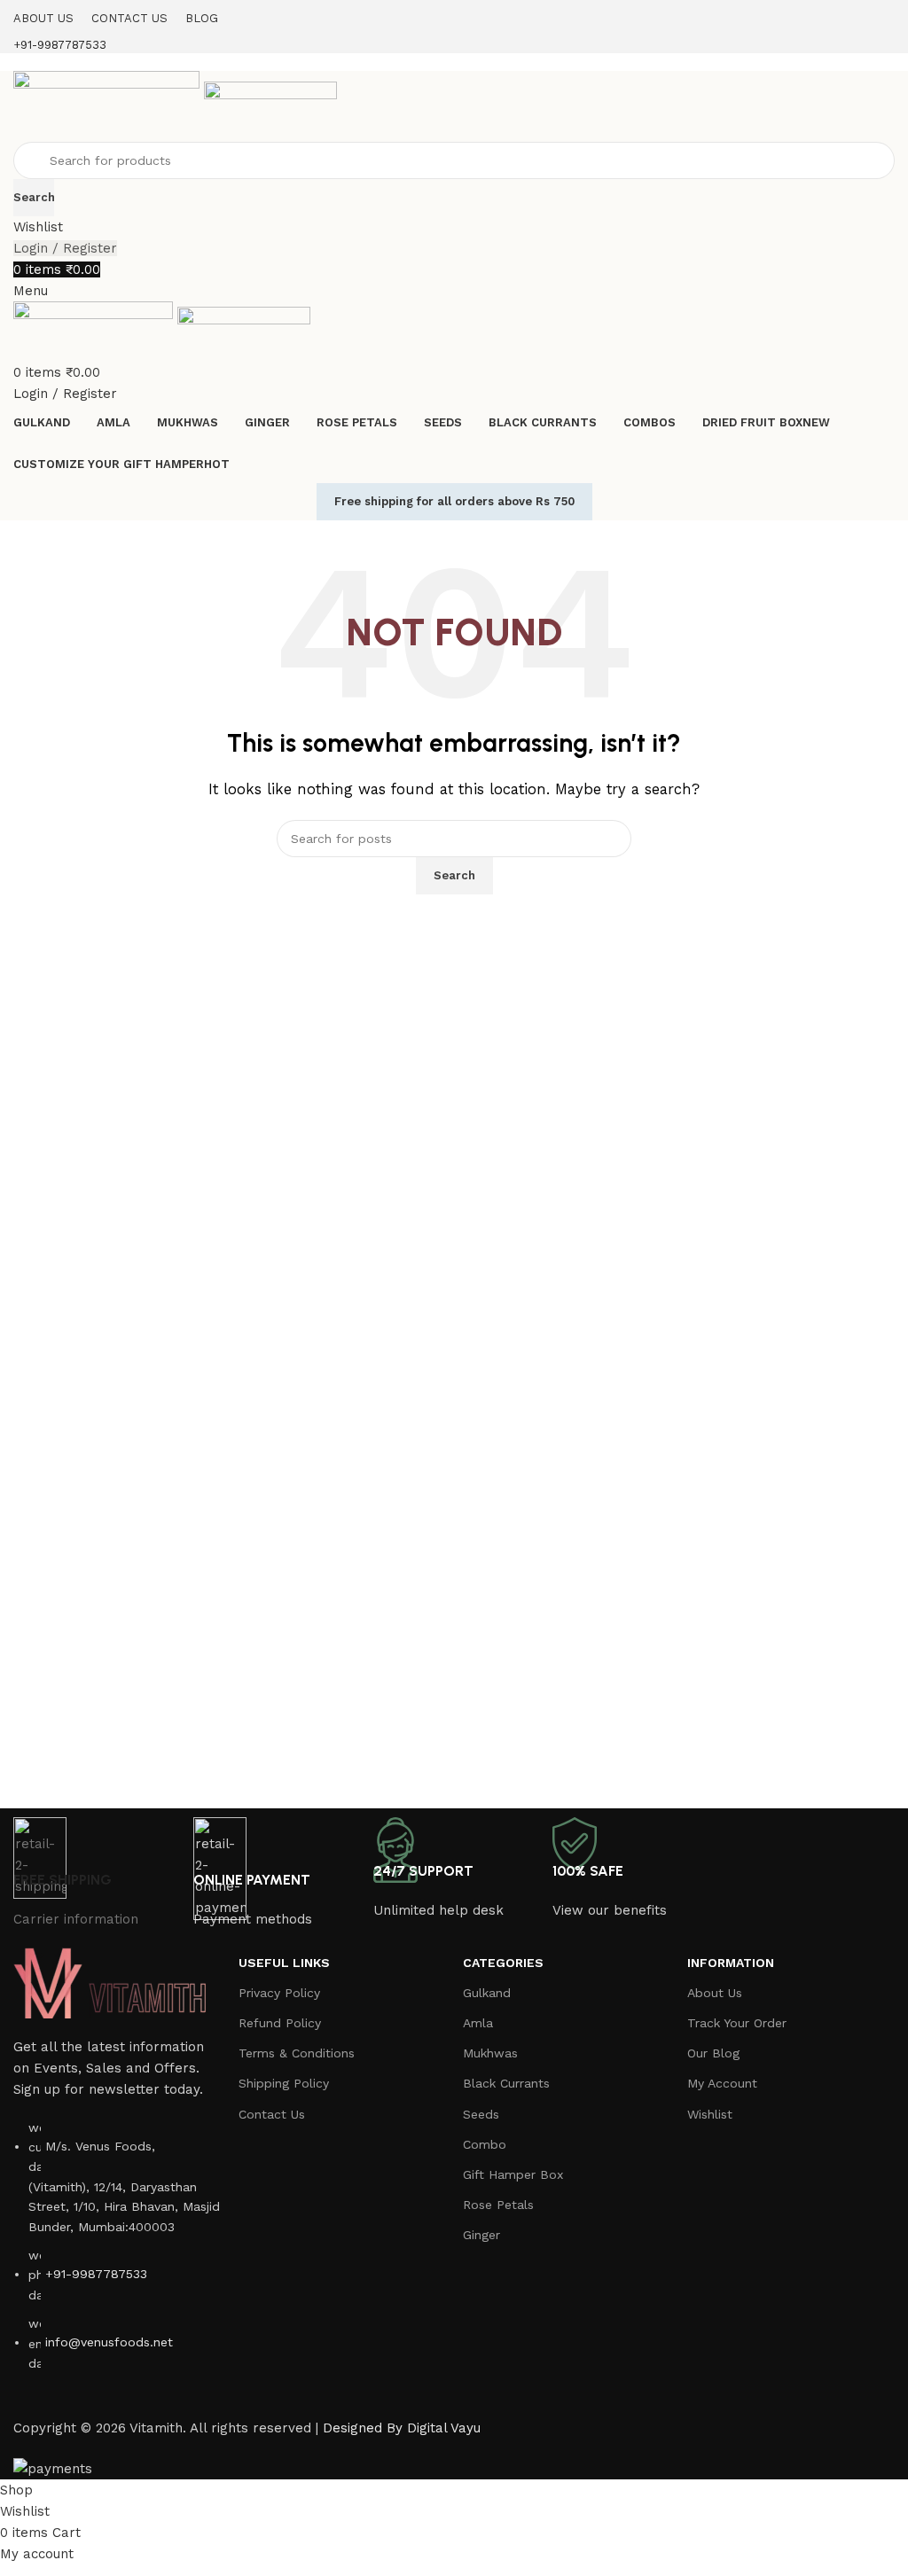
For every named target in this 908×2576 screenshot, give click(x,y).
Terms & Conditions (297, 2053)
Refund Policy (280, 2023)
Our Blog (713, 2053)
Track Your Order (737, 2023)
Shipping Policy (284, 2083)
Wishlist (710, 2114)
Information (731, 1963)
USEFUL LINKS (284, 1963)
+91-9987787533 (96, 2274)
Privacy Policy (279, 1993)
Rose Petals (498, 2205)
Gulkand (487, 1993)
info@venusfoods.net (109, 2342)
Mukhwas (490, 2053)
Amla (478, 2023)
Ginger (481, 2235)
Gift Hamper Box (513, 2174)
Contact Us (272, 2114)
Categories (503, 1963)
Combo (485, 2144)
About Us (715, 1993)
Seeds (481, 2114)
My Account (722, 2083)
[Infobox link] (454, 1240)
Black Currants (506, 2083)
